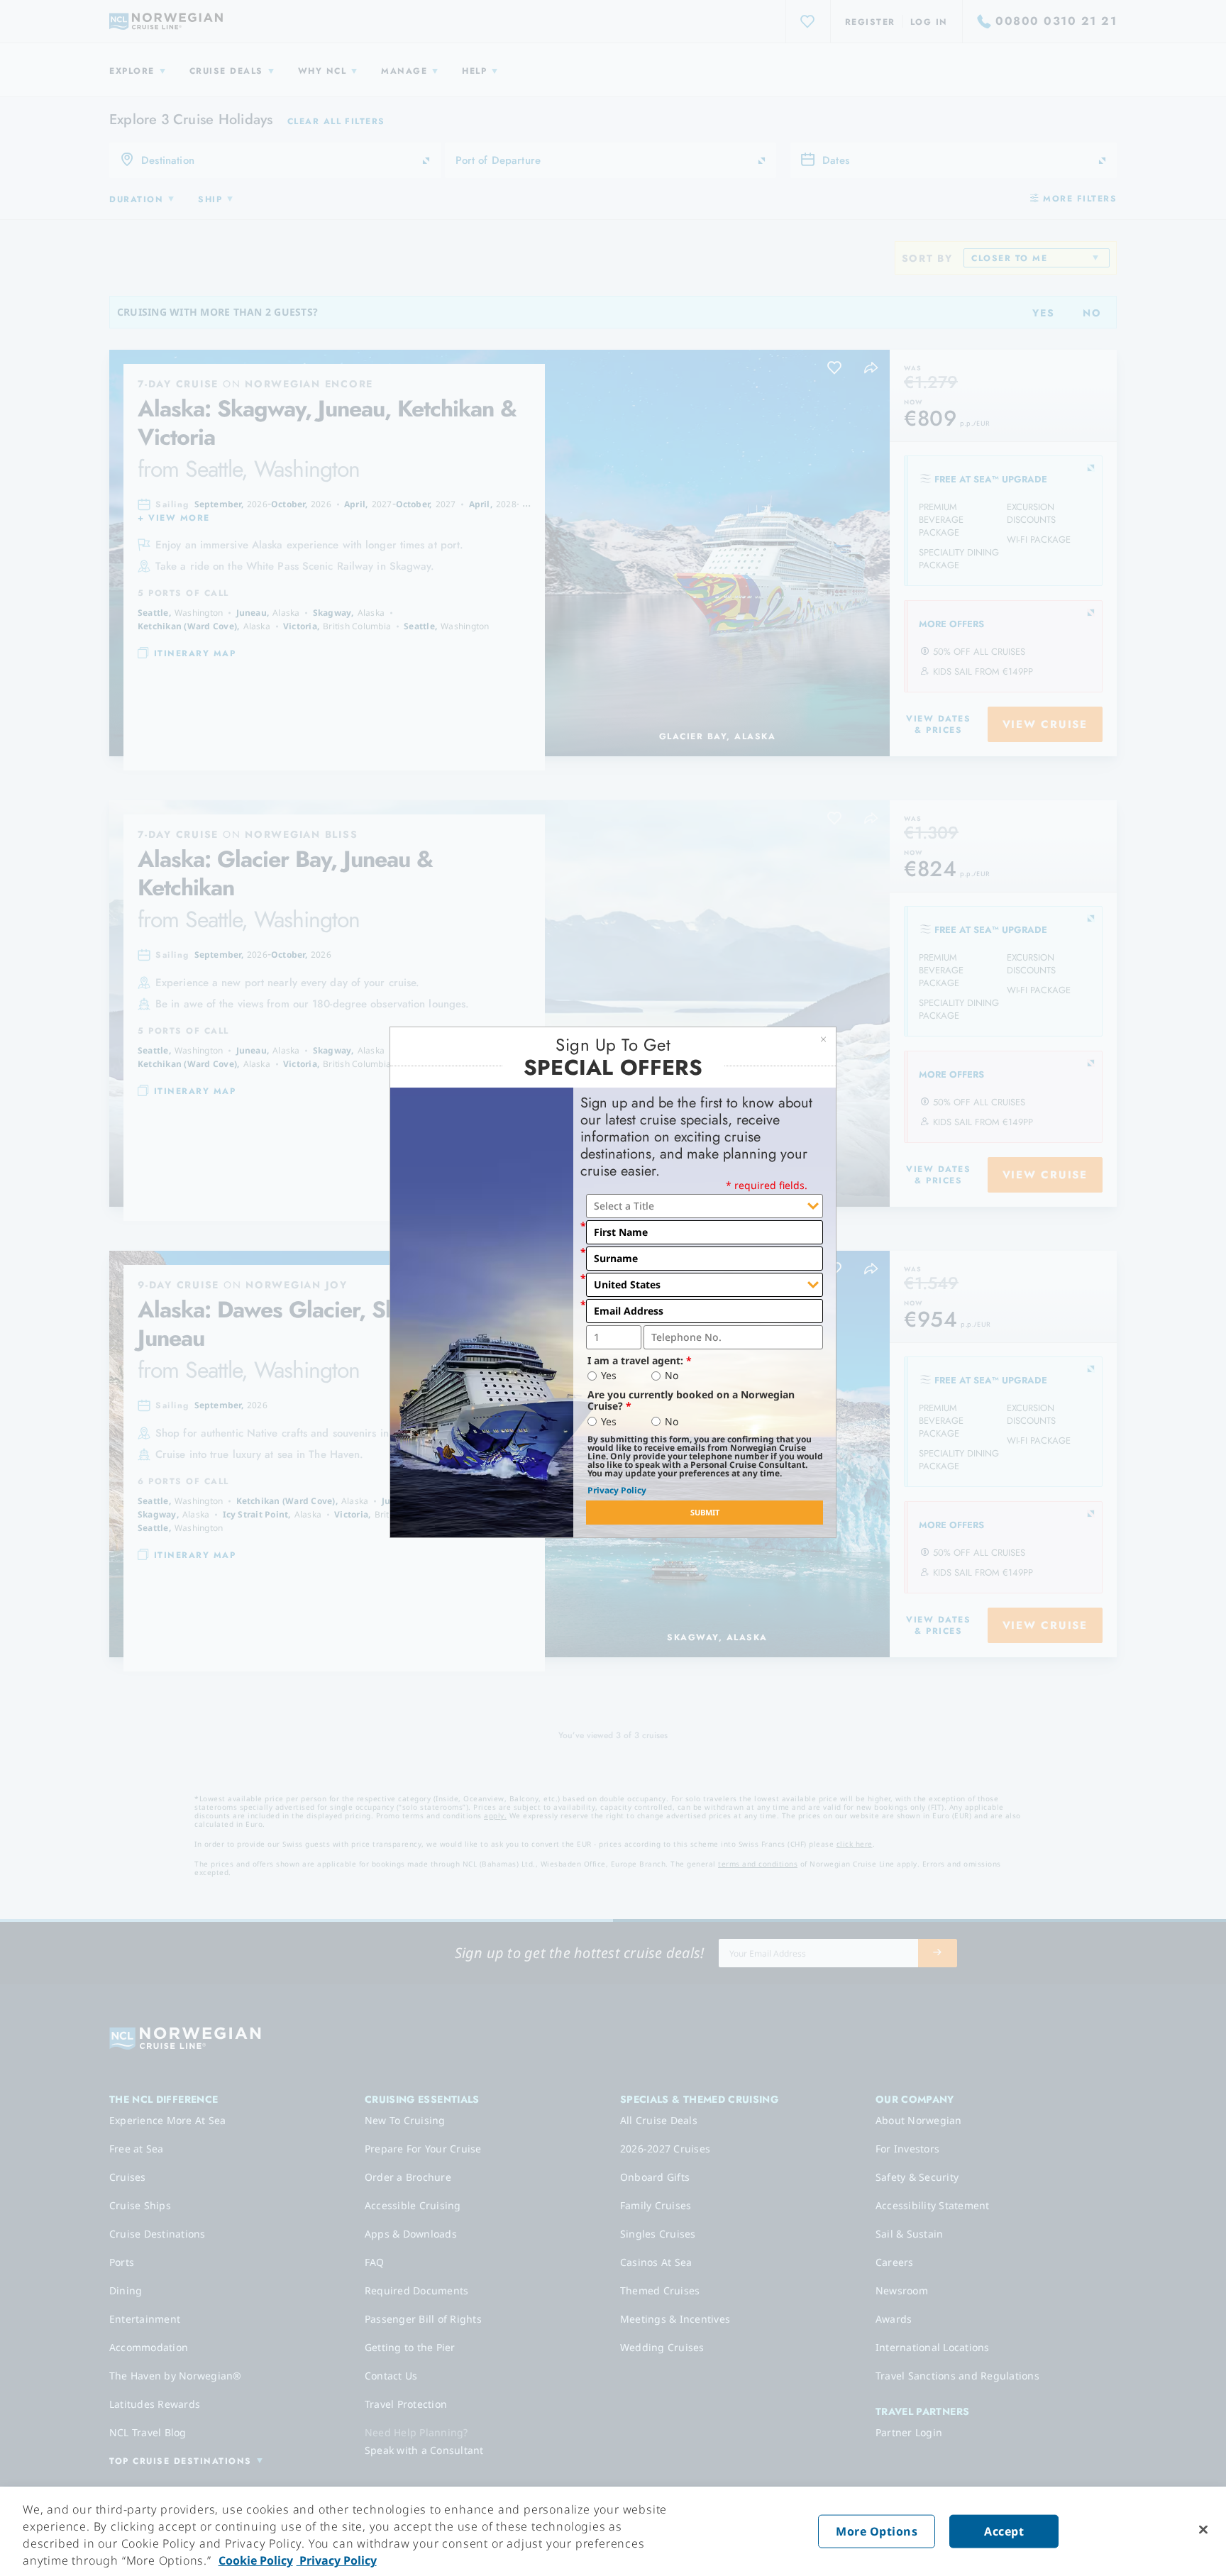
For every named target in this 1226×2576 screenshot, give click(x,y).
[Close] (1203, 2530)
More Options (877, 2531)
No (672, 1376)
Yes (609, 1376)
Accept (1004, 2531)
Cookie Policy (256, 2560)
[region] (613, 2531)
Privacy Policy (617, 1490)
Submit (705, 1512)
